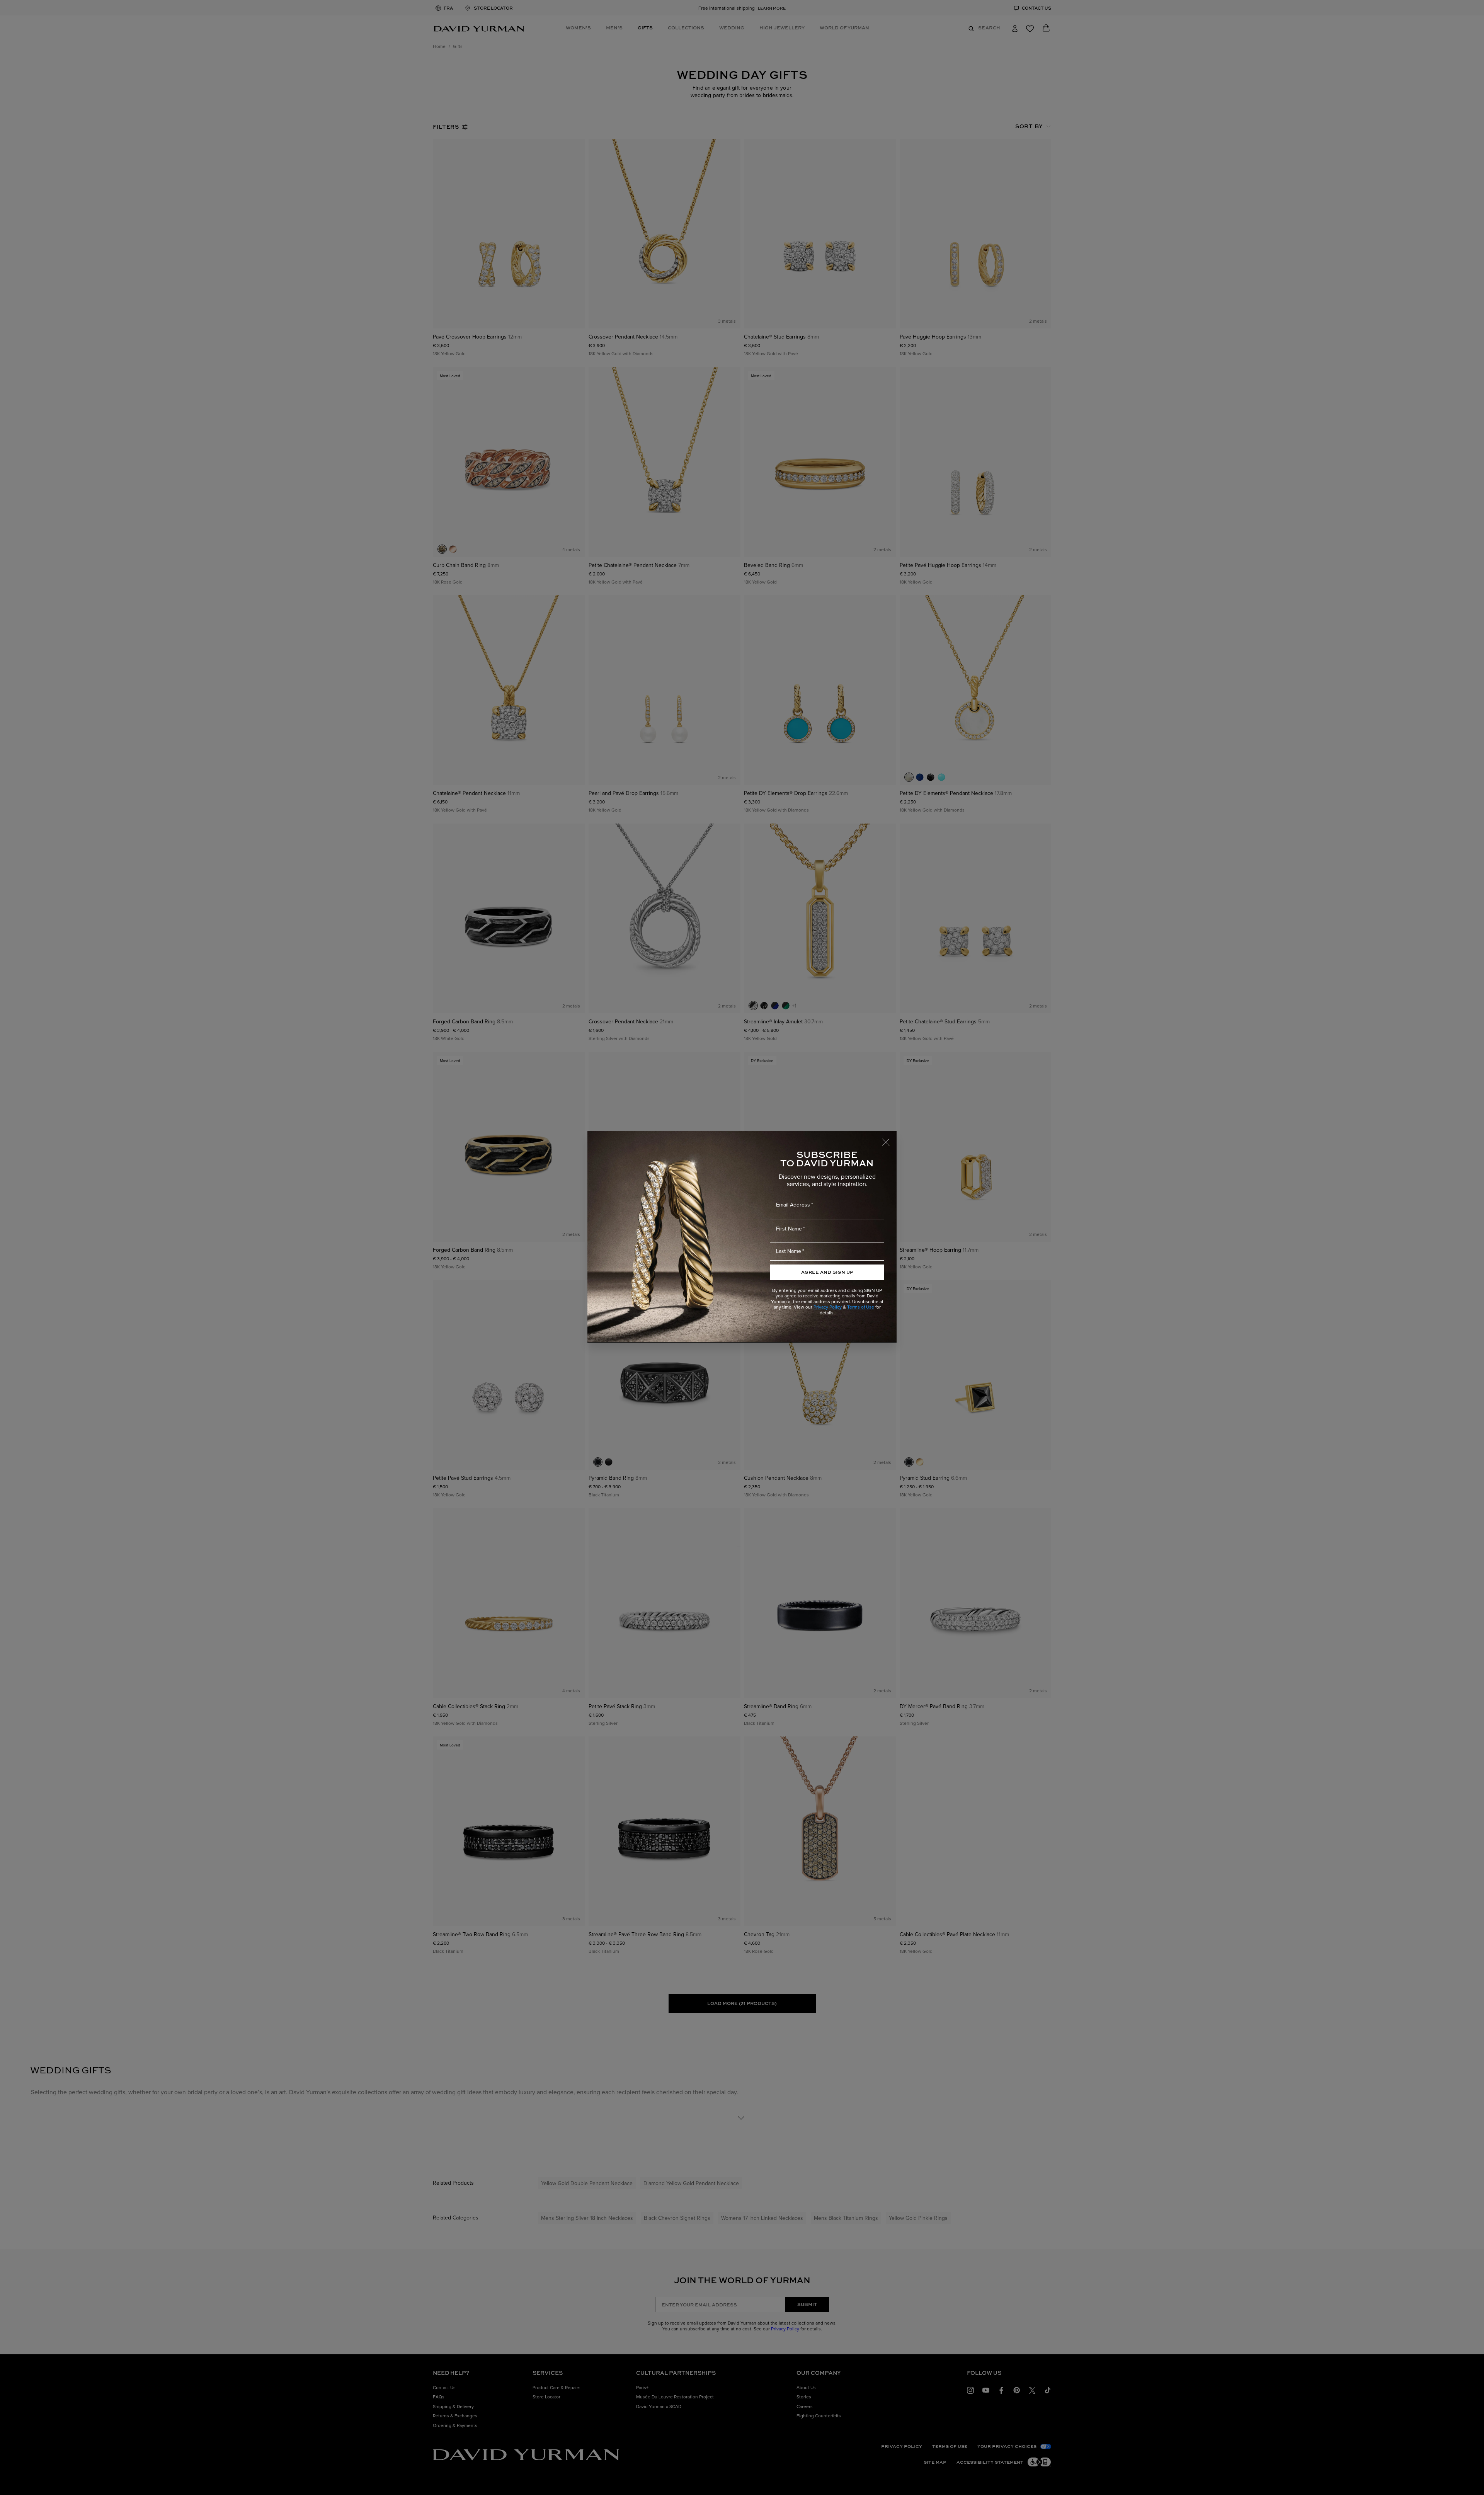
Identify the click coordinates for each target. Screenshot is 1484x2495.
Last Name (789, 1251)
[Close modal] (889, 1139)
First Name (789, 1229)
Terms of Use (861, 1307)
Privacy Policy (828, 1307)
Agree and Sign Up (827, 1272)
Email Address (793, 1205)
